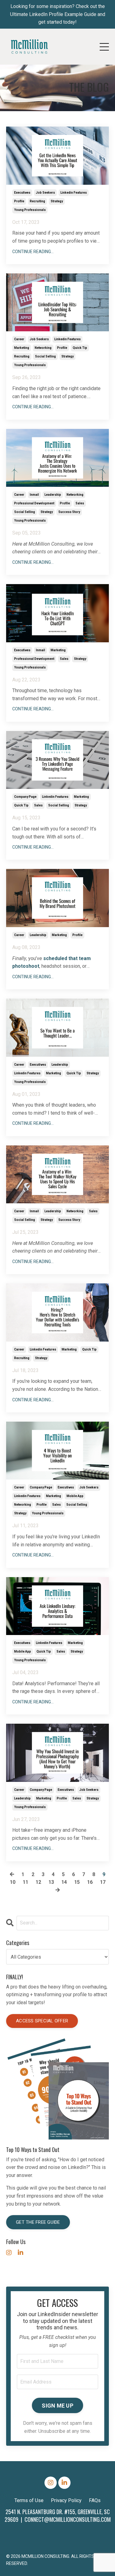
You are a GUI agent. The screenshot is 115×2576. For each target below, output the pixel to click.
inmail (34, 495)
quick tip (80, 348)
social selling (45, 356)
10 (13, 1882)
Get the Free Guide (38, 2222)
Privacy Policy (66, 2500)
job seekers (45, 193)
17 (103, 1882)
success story (69, 512)
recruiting (37, 201)
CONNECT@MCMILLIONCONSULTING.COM (68, 2519)
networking (43, 348)
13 (51, 1882)
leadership (53, 495)
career (19, 339)
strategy (57, 201)
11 (25, 1882)
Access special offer (42, 2021)
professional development (34, 503)
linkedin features (74, 193)
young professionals (30, 210)
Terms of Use (29, 2500)
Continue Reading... (33, 252)
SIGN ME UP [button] (57, 2406)
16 (90, 1882)
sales (80, 503)
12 (38, 1882)
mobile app (75, 1496)
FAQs (95, 2500)
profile (19, 201)
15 (77, 1882)
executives (22, 193)
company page (25, 797)
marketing (22, 348)
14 (64, 1882)
